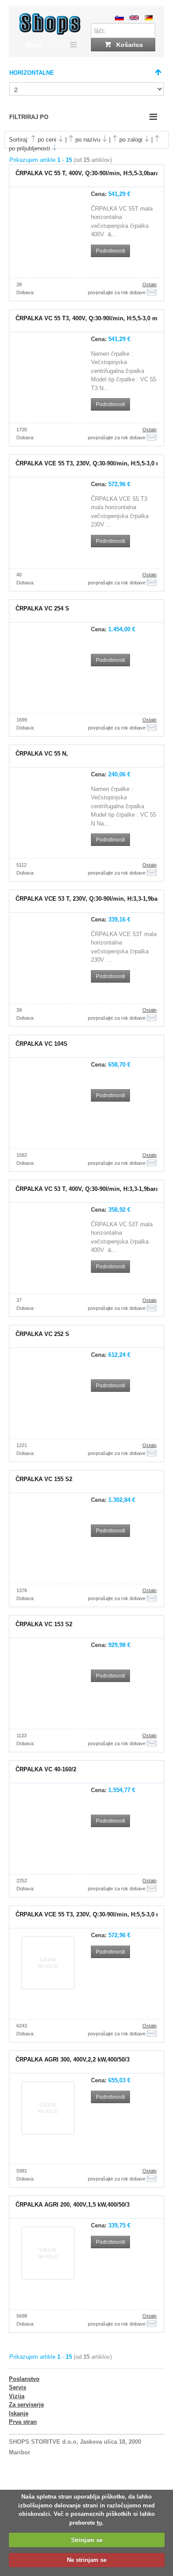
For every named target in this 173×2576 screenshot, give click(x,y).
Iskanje (19, 2413)
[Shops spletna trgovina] (50, 33)
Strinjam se (87, 2540)
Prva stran (23, 2422)
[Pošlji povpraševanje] (152, 292)
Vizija (17, 2396)
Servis (18, 2387)
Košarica (129, 45)
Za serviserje (26, 2405)
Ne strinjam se (87, 2560)
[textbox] (123, 31)
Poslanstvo (24, 2379)
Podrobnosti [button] (110, 251)
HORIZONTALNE (32, 73)
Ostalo (149, 284)
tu (99, 2523)
